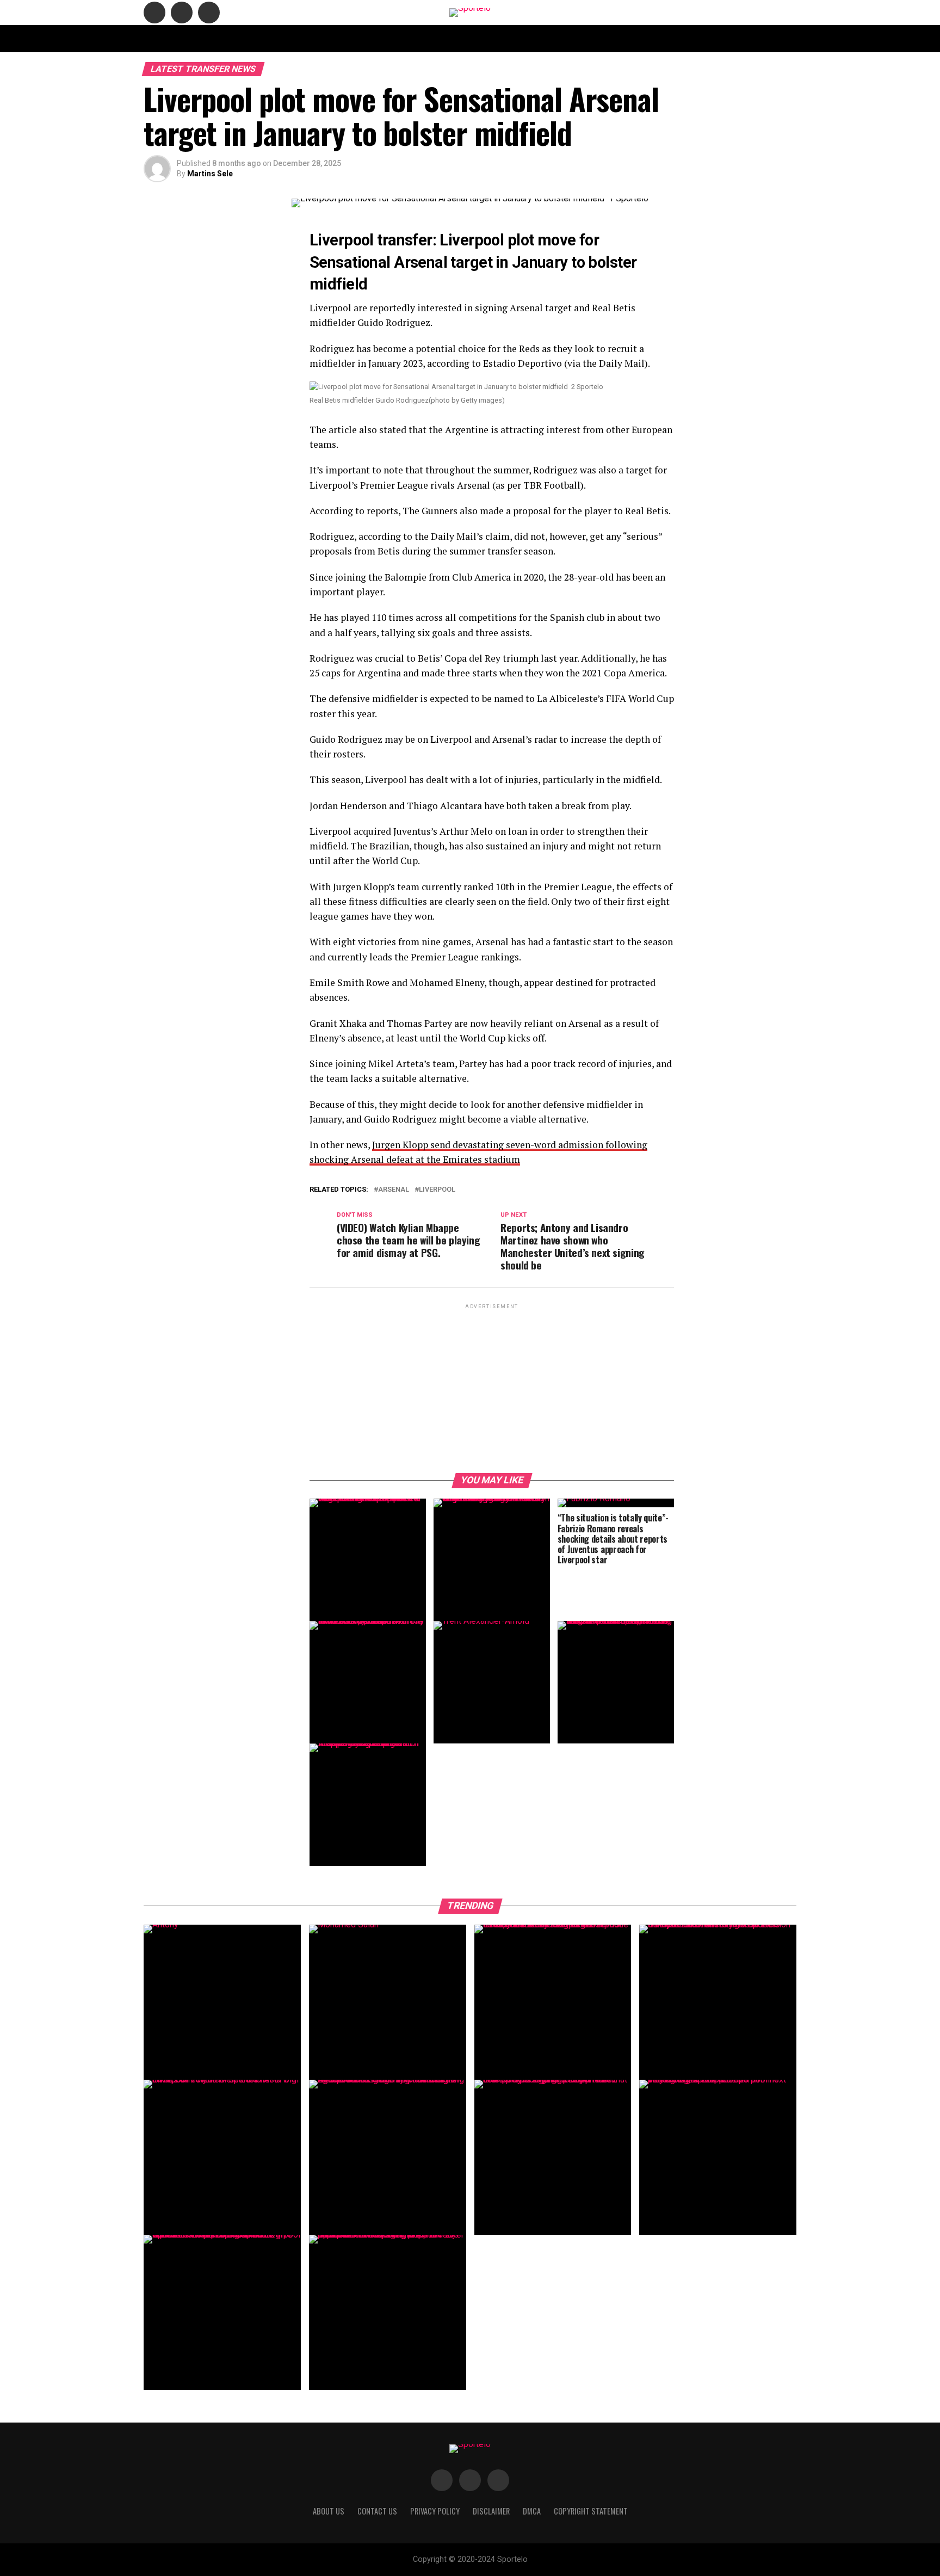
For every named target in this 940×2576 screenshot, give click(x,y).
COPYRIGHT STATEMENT (446, 38)
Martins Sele (210, 174)
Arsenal (394, 1190)
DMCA (559, 38)
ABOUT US (324, 38)
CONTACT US (374, 38)
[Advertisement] (492, 1388)
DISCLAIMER (516, 38)
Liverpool (437, 1190)
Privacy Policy (608, 38)
